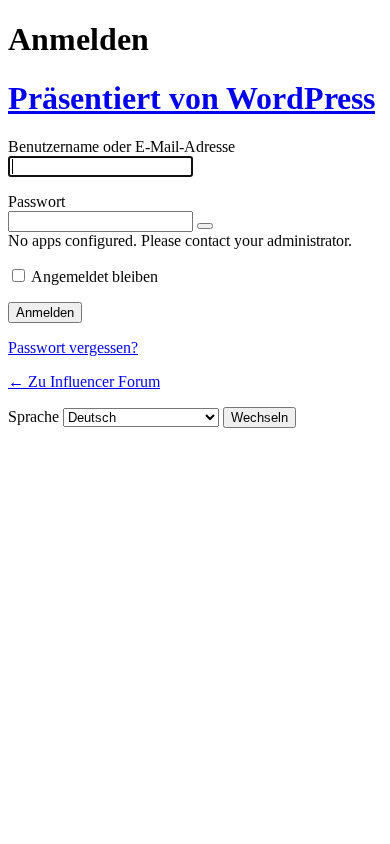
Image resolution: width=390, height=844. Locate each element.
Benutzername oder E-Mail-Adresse (121, 146)
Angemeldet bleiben (94, 276)
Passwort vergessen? (73, 347)
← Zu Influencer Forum (84, 381)
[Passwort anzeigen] (205, 226)
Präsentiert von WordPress (191, 98)
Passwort (36, 201)
